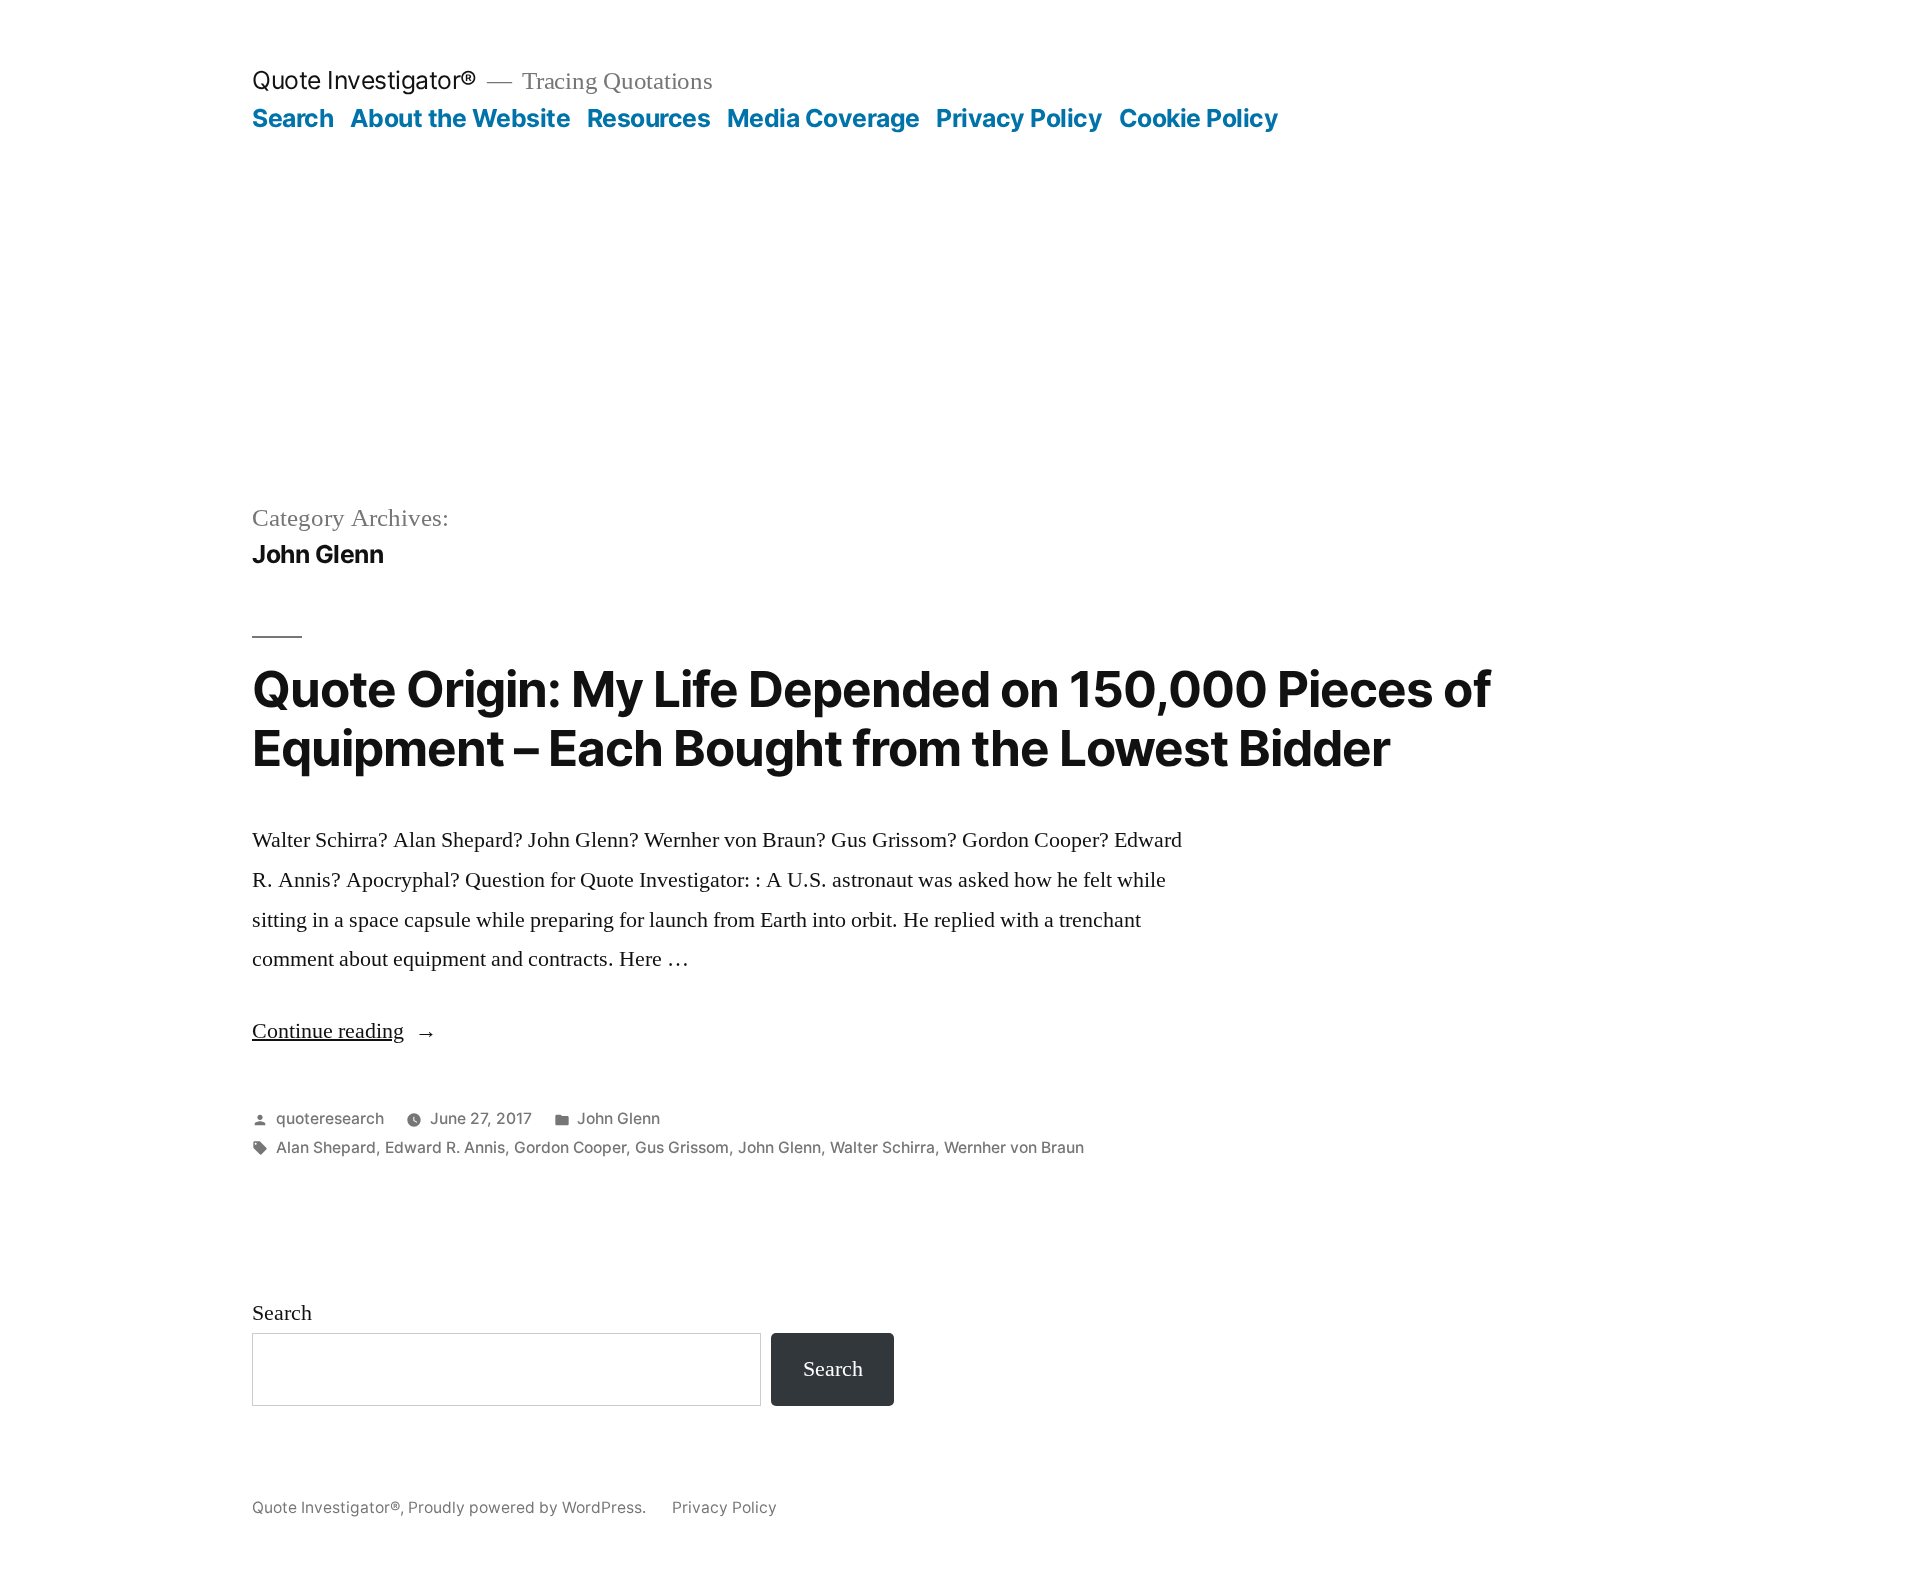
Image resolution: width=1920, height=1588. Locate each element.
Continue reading (344, 1031)
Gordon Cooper (570, 1147)
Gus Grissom (682, 1147)
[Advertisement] (960, 284)
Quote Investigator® (364, 80)
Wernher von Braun (1014, 1147)
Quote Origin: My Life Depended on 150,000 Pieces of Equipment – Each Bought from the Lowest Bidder (871, 718)
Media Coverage (823, 118)
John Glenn (618, 1118)
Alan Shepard (326, 1147)
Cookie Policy (1199, 118)
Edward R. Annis (445, 1147)
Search (292, 118)
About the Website (460, 118)
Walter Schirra (882, 1147)
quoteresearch (330, 1118)
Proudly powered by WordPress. (529, 1507)
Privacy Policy (1019, 118)
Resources (649, 118)
